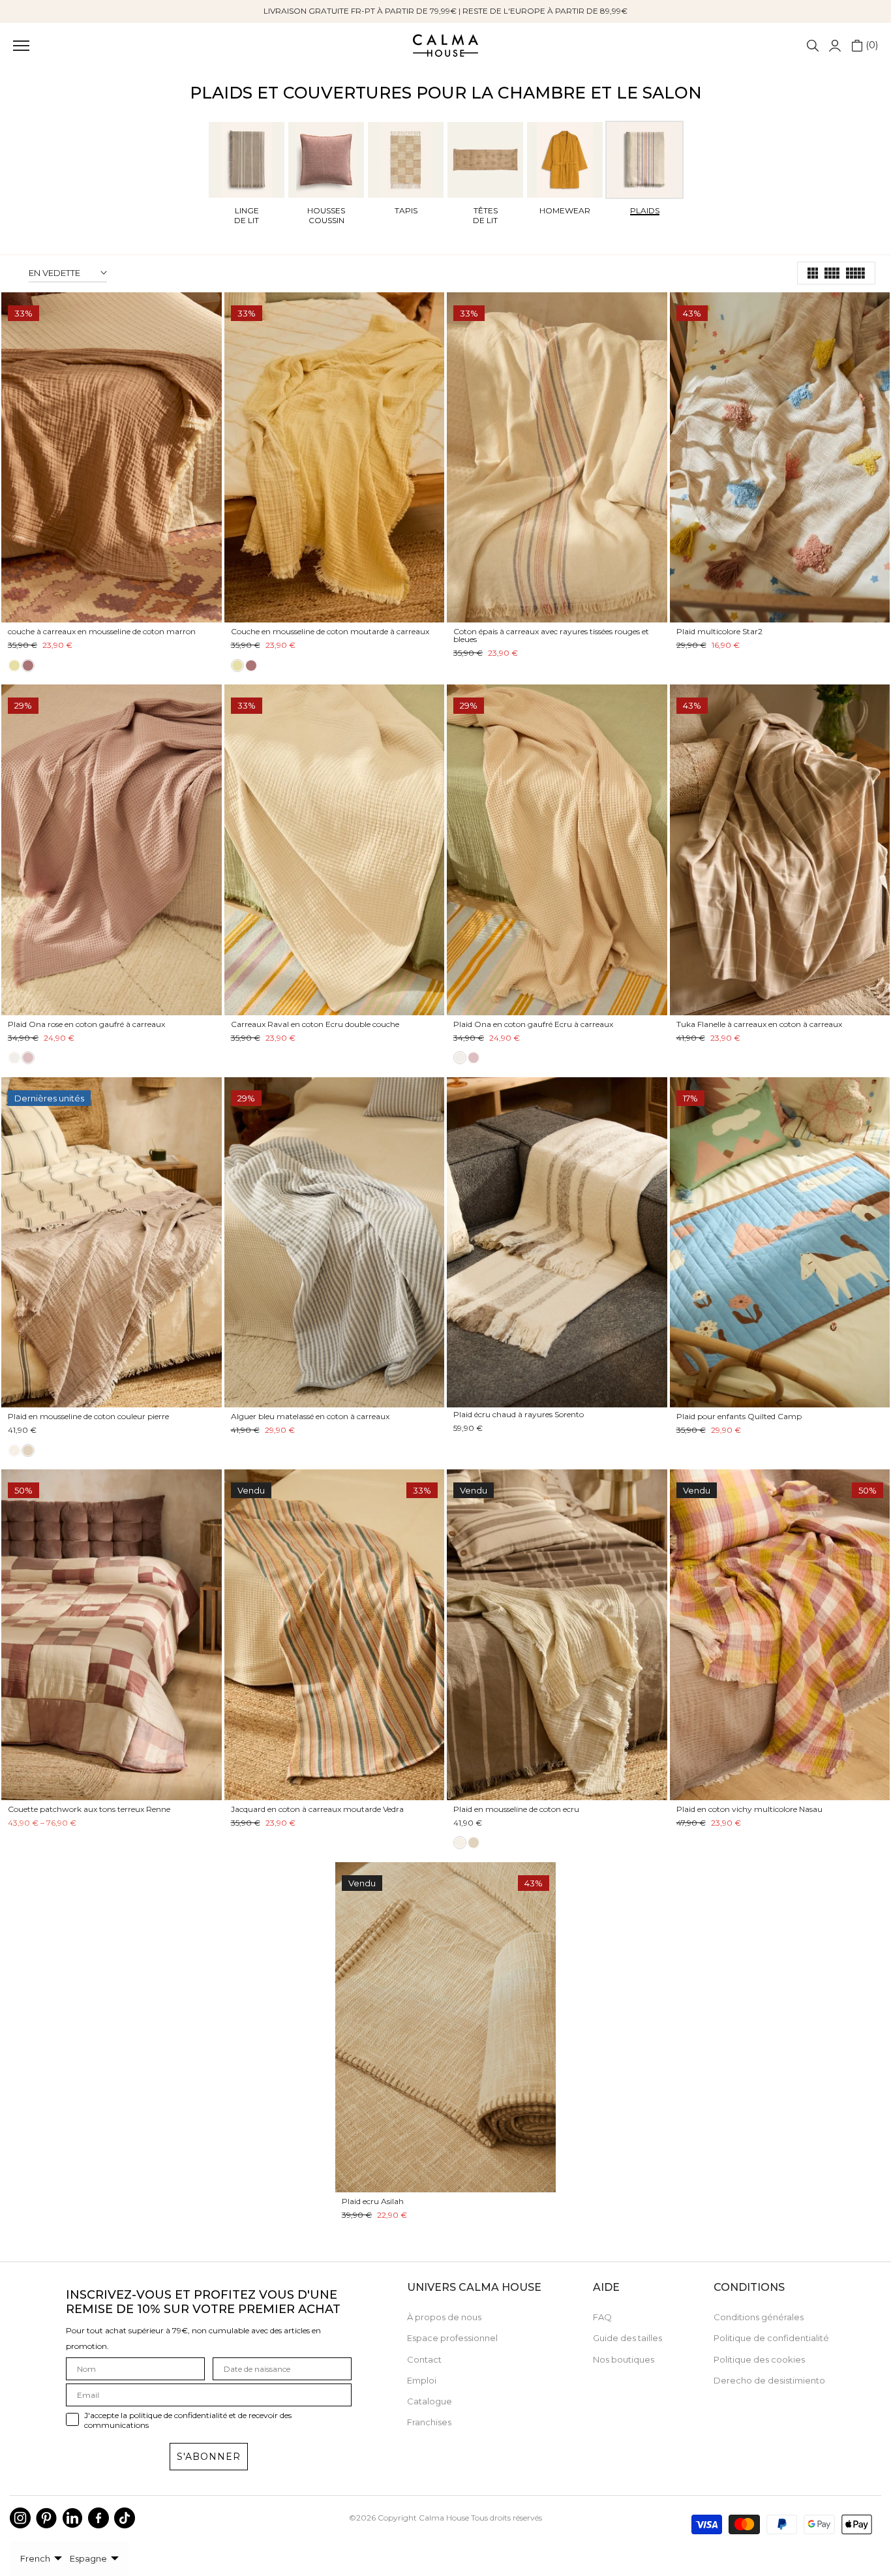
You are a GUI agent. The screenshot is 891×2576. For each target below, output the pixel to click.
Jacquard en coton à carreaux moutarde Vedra (317, 1809)
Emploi (422, 2380)
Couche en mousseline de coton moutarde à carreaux (330, 631)
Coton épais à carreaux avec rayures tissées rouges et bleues (551, 635)
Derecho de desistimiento (769, 2380)
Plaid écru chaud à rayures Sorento (519, 1414)
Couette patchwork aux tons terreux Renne (89, 1809)
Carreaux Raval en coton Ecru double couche (315, 1024)
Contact (424, 2359)
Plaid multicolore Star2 (719, 631)
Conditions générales (759, 2317)
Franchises (429, 2422)
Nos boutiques (624, 2359)
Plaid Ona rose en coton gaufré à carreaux (86, 1024)
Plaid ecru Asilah (373, 2201)
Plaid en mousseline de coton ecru (516, 1809)
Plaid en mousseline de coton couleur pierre (88, 1416)
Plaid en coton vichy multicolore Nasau (749, 1809)
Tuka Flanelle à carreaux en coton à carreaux (759, 1024)
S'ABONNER (209, 2457)
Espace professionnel (452, 2338)
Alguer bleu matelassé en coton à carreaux (310, 1416)
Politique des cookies (759, 2359)
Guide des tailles (627, 2338)
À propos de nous (444, 2317)
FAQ (602, 2317)
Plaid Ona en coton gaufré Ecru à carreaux (533, 1024)
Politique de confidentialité (771, 2338)
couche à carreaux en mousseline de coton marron (102, 631)
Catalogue (430, 2401)
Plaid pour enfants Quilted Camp (739, 1416)
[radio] (14, 666)
